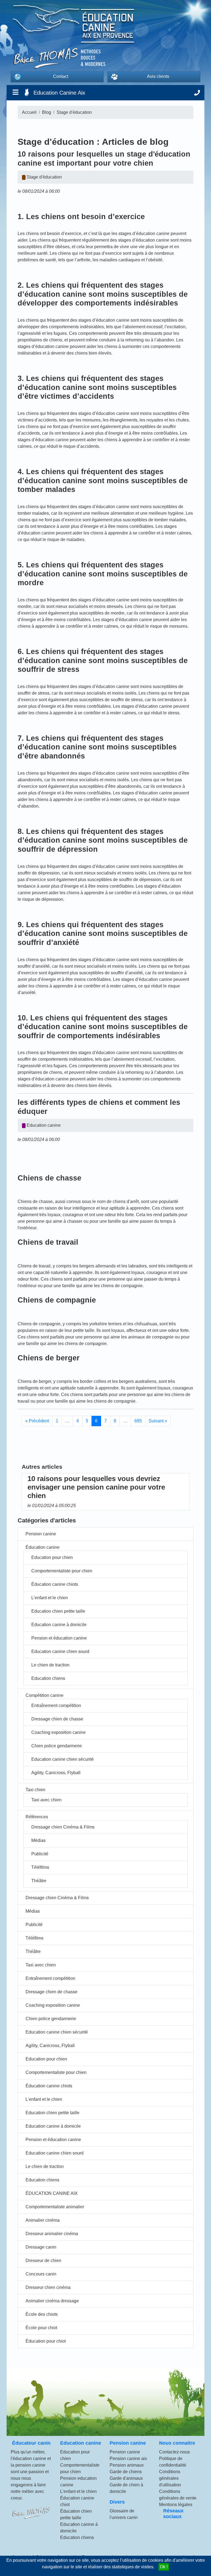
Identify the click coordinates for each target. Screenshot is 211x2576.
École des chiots (42, 2314)
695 (138, 1421)
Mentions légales (176, 2505)
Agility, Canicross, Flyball (56, 1773)
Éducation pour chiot (46, 2341)
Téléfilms (40, 1867)
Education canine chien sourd (60, 1651)
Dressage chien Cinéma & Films (63, 1827)
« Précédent (37, 1421)
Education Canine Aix (59, 93)
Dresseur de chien (43, 2261)
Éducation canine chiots (55, 1584)
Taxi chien (35, 1790)
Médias (38, 1840)
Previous (18, 1492)
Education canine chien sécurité (63, 1759)
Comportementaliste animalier (55, 2207)
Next (193, 1492)
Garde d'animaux (126, 2478)
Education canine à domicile (59, 1625)
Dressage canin (41, 2247)
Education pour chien (52, 1557)
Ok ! (164, 2567)
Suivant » (158, 1421)
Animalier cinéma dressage (52, 2301)
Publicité (40, 1854)
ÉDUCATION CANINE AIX (52, 2193)
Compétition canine (45, 1695)
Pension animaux (127, 2465)
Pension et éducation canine (59, 1638)
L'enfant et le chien (50, 1598)
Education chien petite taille (58, 1611)
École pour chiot (41, 2328)
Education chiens (48, 1678)
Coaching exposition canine (59, 1732)
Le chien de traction (50, 1665)
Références (37, 1817)
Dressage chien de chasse (57, 1719)
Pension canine (41, 1534)
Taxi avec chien (46, 1800)
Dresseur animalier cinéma (52, 2234)
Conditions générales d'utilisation (170, 2478)
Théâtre (39, 1881)
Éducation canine (43, 1547)
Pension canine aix (128, 2458)
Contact (61, 76)
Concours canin (41, 2274)
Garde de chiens (126, 2472)
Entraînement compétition (56, 1705)
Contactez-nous (174, 2452)
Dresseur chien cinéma (48, 2287)
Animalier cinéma (43, 2220)
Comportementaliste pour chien (62, 1571)
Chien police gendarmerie (57, 1746)
